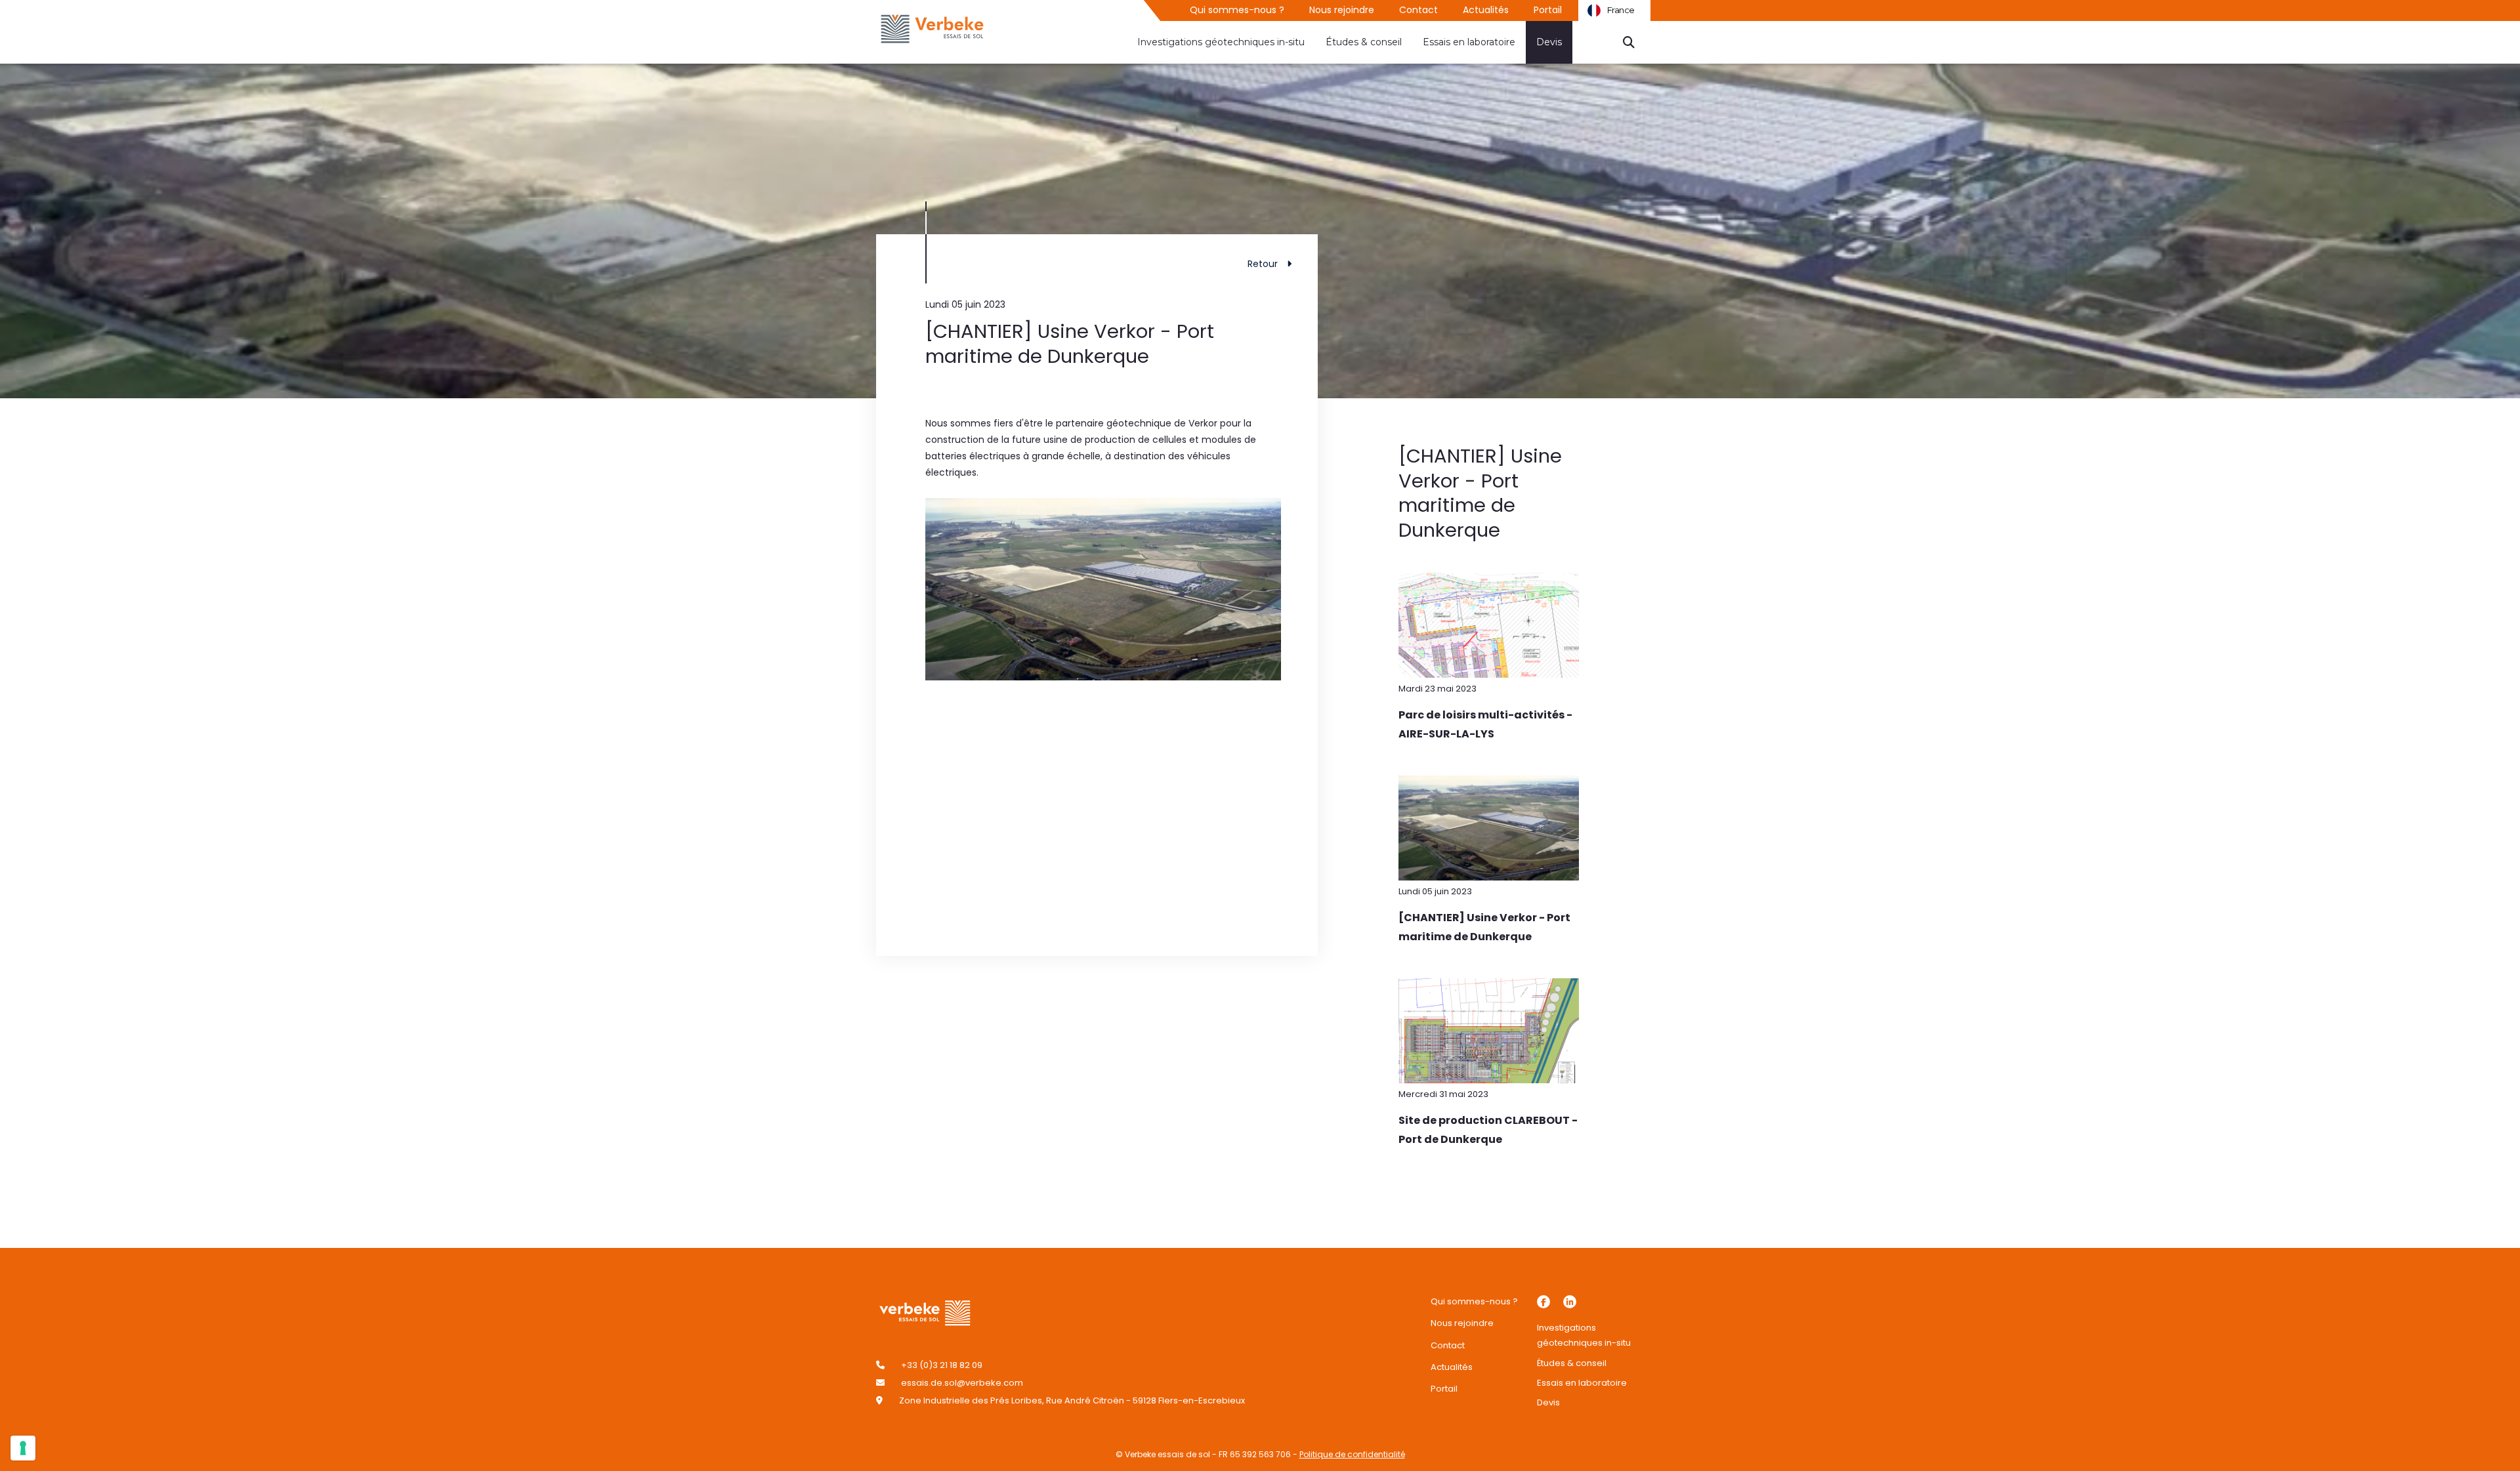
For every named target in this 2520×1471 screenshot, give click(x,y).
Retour (1263, 264)
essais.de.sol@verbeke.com (962, 1383)
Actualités (1486, 10)
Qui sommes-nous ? (1237, 10)
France (1621, 10)
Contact (1418, 10)
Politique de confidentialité (1352, 1454)
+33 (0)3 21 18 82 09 (942, 1365)
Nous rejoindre (1342, 10)
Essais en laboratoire (1469, 42)
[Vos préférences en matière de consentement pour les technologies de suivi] (23, 1448)
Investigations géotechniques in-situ (1221, 42)
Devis (1549, 42)
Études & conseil (1364, 42)
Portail (1548, 10)
